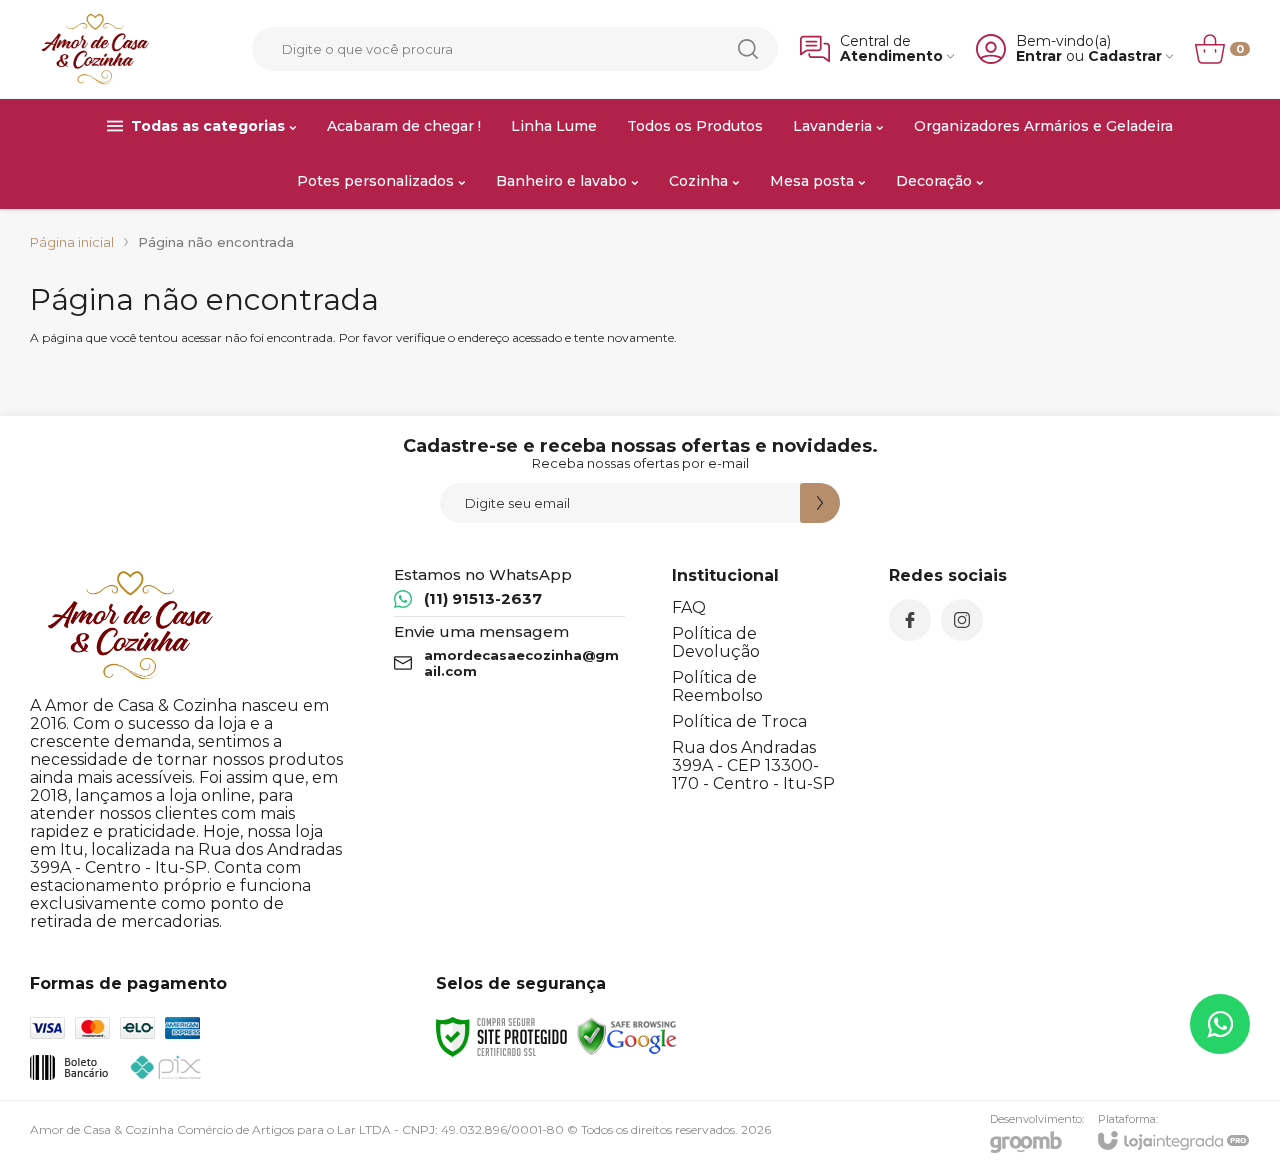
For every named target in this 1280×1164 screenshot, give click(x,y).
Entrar (1039, 56)
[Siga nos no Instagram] (962, 620)
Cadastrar (1125, 56)
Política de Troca (739, 721)
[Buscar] (748, 49)
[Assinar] (820, 503)
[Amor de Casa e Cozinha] (95, 49)
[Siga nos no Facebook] (910, 620)
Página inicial (72, 242)
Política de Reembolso (717, 686)
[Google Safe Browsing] (627, 1035)
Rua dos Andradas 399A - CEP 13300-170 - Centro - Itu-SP (753, 765)
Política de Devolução (716, 642)
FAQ (689, 607)
